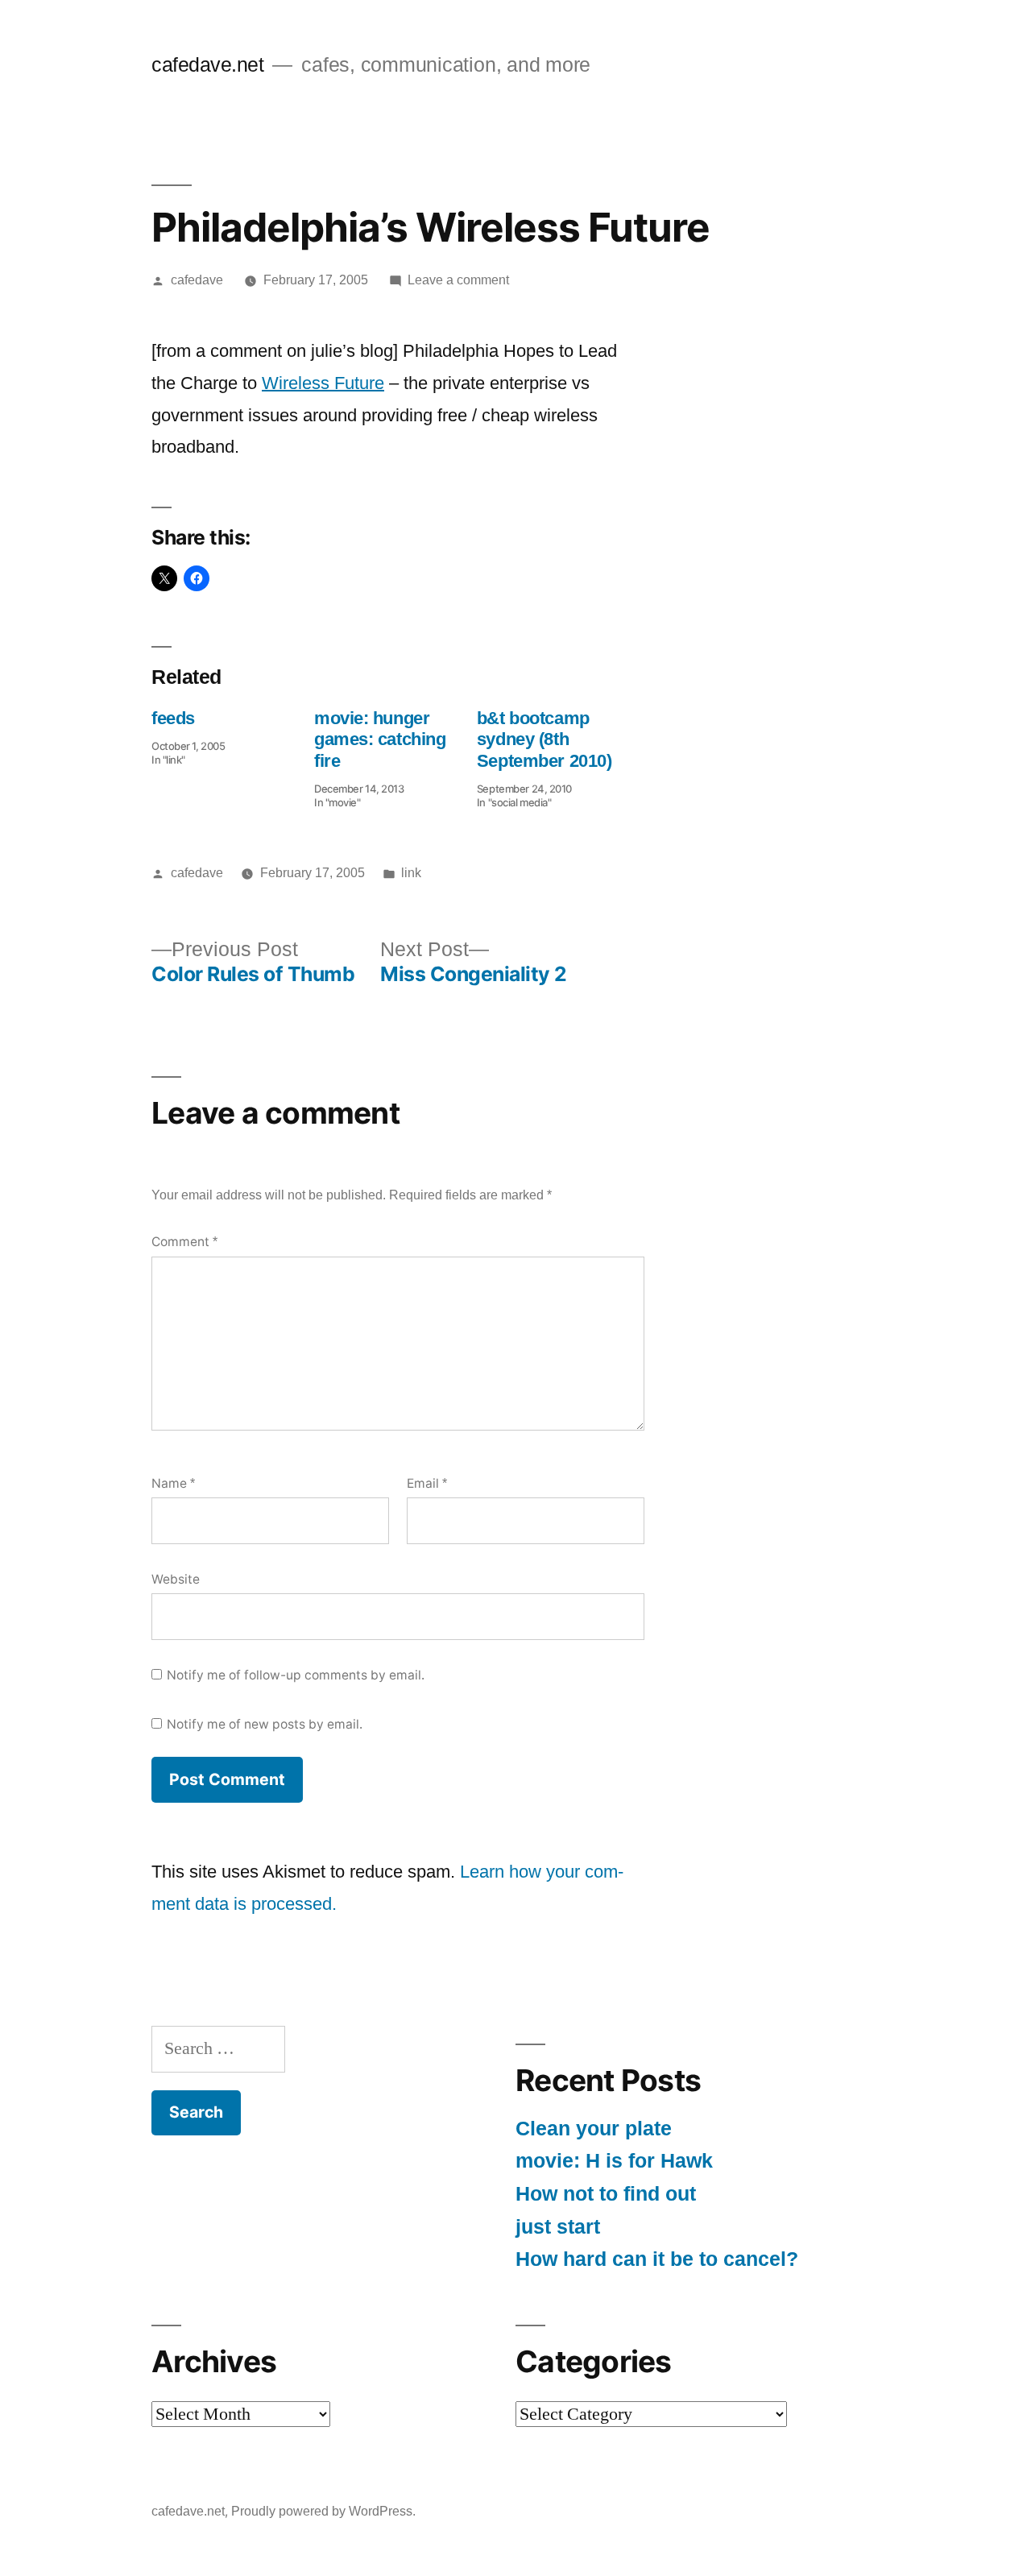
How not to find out (606, 2194)
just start (558, 2227)
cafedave (197, 280)
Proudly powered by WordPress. (323, 2511)
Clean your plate (594, 2129)
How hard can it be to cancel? (657, 2259)
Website (176, 1579)
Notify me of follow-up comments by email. (296, 1675)
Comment (184, 1242)
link (411, 873)
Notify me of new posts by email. (265, 1724)
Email (427, 1483)
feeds (173, 718)
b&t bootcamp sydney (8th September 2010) (544, 739)
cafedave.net (207, 65)
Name (173, 1483)
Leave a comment (458, 280)
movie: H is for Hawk (614, 2161)
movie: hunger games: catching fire (380, 739)
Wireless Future (323, 383)
